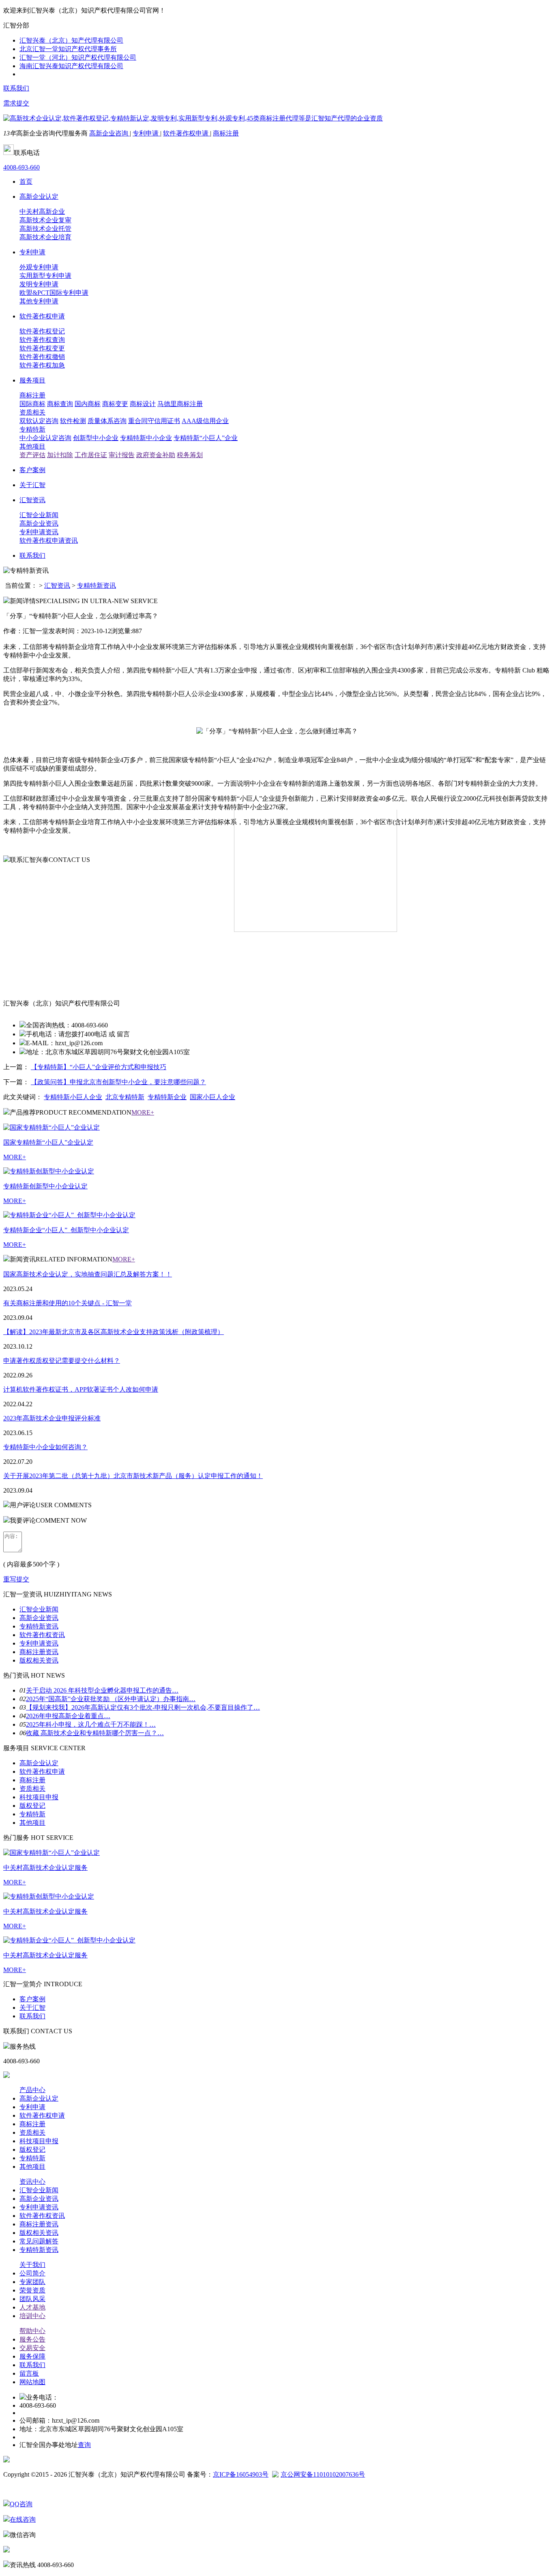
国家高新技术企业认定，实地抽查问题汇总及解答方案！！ (88, 1274)
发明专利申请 (39, 284)
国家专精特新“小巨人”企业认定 (48, 1142)
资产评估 (32, 455)
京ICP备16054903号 (241, 2474)
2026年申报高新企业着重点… (68, 1716)
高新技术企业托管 (45, 229)
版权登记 (32, 1806)
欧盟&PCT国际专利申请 (54, 293)
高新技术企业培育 (45, 237)
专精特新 (32, 429)
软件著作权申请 (187, 133)
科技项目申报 (39, 1797)
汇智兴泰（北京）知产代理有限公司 (71, 40)
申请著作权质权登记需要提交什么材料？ (62, 1361)
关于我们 (32, 2265)
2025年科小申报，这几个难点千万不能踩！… (91, 1724)
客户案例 (32, 1999)
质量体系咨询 (107, 421)
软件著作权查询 (42, 340)
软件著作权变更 (42, 348)
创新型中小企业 (96, 438)
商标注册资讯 (39, 1652)
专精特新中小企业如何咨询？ (45, 1447)
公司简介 (32, 2273)
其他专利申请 (39, 301)
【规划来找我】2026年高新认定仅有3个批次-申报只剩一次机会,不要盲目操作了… (143, 1707)
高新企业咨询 (110, 133)
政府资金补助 (156, 455)
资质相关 (32, 412)
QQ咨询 (21, 2504)
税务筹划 (190, 455)
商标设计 (143, 404)
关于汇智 (32, 2008)
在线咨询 (23, 2519)
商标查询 (60, 404)
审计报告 (122, 455)
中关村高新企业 (42, 212)
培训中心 (32, 2316)
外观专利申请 (39, 267)
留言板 (29, 2373)
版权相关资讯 (39, 1660)
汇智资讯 (57, 585)
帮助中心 (32, 2331)
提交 (23, 1579)
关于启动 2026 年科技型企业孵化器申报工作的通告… (102, 1690)
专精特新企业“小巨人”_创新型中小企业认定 (66, 1230)
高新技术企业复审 (45, 220)
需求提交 (16, 103)
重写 (10, 1579)
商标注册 (226, 133)
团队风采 (32, 2299)
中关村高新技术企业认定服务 (45, 1868)
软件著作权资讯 (42, 1635)
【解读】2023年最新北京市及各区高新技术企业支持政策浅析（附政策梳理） (114, 1332)
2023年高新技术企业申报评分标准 (52, 1418)
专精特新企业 (167, 1097)
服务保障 (32, 2356)
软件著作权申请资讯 (49, 540)
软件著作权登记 (42, 331)
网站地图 (32, 2382)
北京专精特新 (125, 1097)
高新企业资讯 (39, 523)
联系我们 (16, 88)
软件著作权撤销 (42, 357)
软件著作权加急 (42, 365)
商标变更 (115, 404)
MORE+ (143, 1112)
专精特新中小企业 (146, 438)
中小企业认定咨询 (45, 438)
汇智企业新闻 (39, 515)
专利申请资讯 (39, 532)
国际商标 (32, 404)
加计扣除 (60, 455)
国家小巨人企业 (213, 1097)
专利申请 (146, 133)
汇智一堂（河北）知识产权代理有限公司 (78, 57)
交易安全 (32, 2348)
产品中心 (32, 2090)
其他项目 (32, 446)
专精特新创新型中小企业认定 (45, 1186)
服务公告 (32, 2339)
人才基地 (32, 2307)
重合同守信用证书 (154, 421)
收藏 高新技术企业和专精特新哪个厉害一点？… (95, 1733)
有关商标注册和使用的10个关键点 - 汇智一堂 (68, 1303)
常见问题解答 (39, 2241)
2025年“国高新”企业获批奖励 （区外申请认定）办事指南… (111, 1699)
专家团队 (32, 2282)
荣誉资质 (32, 2290)
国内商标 (88, 404)
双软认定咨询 (39, 421)
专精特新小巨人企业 (73, 1097)
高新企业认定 (39, 1763)
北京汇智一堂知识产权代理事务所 (68, 49)
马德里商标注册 (180, 404)
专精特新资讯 (97, 585)
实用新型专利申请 (45, 276)
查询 (84, 2445)
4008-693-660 (21, 167)
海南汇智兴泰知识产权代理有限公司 (71, 66)
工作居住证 (91, 455)
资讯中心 (32, 2182)
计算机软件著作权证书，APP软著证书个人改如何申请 (81, 1389)
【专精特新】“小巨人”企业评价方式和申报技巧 (99, 1067)
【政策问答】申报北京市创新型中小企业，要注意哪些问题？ (118, 1082)
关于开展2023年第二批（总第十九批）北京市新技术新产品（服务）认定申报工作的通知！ (133, 1476)
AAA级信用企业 (205, 421)
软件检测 (73, 421)
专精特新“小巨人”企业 (206, 438)
